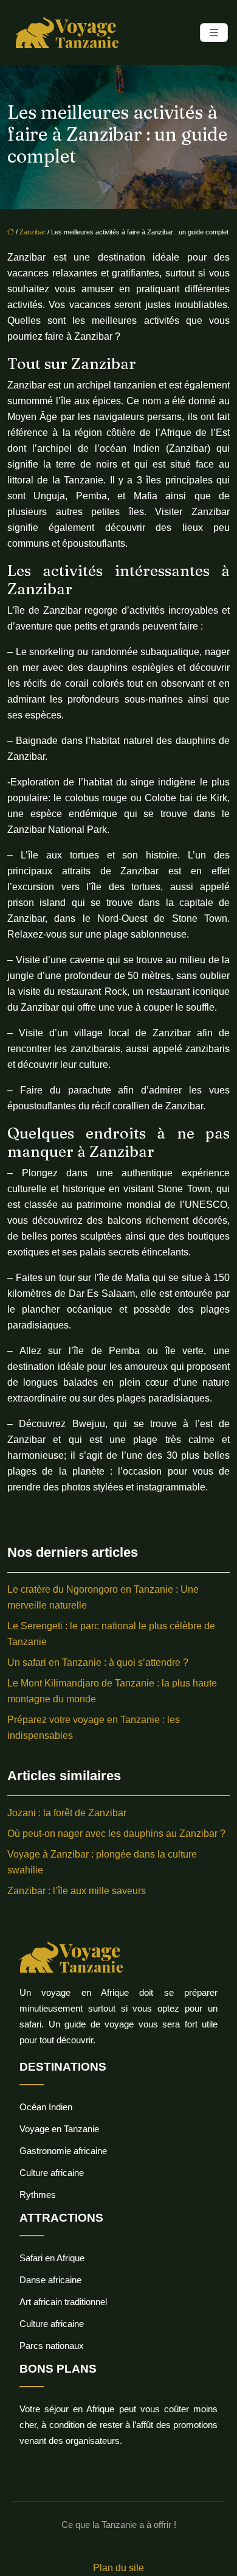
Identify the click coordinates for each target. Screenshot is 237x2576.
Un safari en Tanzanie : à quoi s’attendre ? (98, 1662)
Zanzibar (33, 232)
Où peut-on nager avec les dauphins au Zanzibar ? (116, 1834)
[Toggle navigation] (214, 33)
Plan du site (118, 2568)
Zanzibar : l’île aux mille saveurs (77, 1891)
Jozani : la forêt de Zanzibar (67, 1813)
